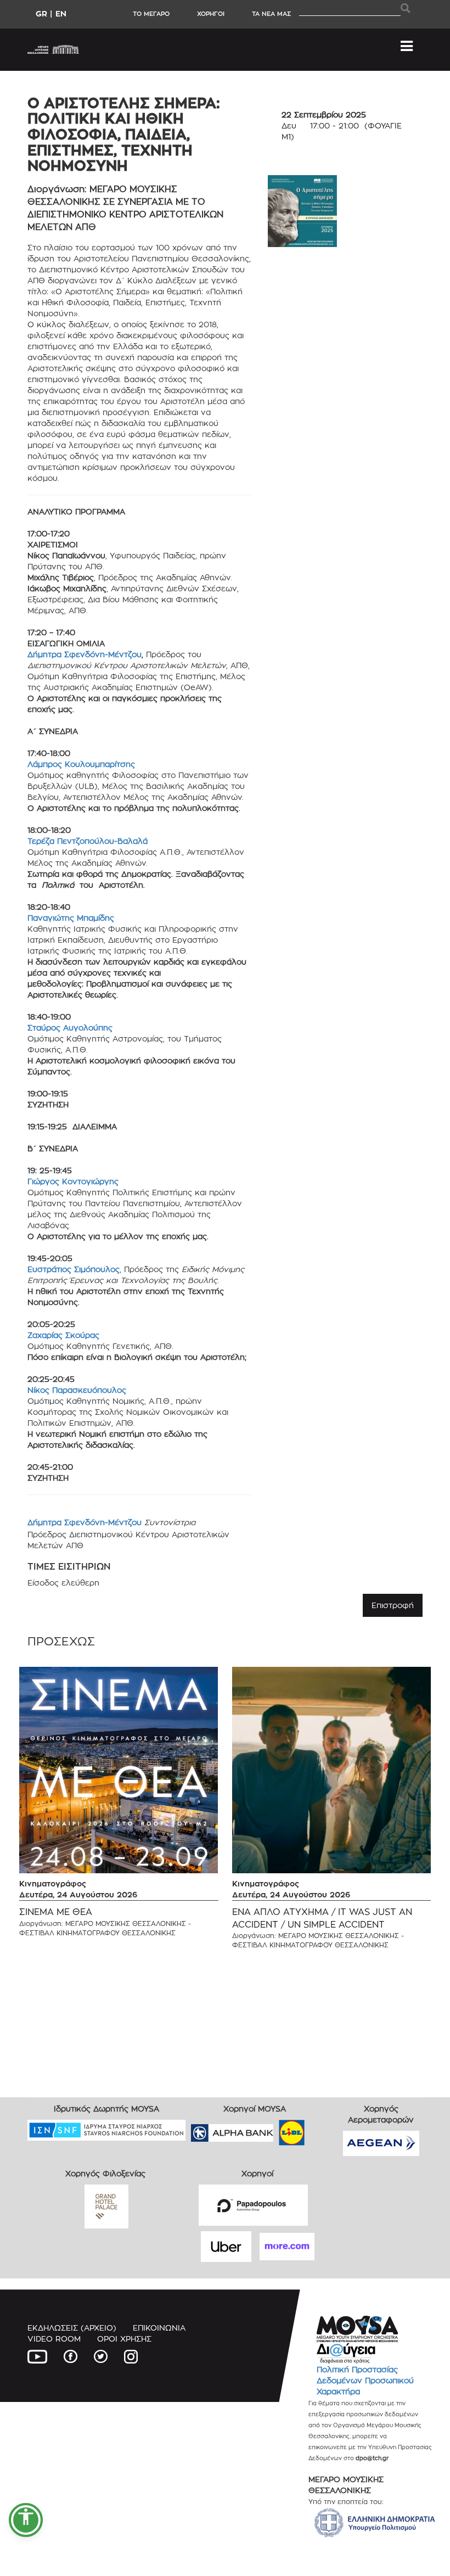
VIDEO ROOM (54, 2339)
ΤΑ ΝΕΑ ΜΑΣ (271, 14)
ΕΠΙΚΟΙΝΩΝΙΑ (159, 2328)
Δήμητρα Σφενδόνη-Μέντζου (85, 654)
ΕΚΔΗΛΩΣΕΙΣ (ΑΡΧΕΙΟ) (72, 2328)
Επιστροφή (393, 1605)
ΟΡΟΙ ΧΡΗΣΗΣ (124, 2339)
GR (41, 13)
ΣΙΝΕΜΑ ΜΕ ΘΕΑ (56, 1912)
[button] (26, 2520)
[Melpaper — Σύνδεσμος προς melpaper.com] (324, 2129)
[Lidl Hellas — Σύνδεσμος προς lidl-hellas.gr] (276, 2129)
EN (61, 13)
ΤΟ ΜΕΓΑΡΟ (151, 14)
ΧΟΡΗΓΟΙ (211, 14)
